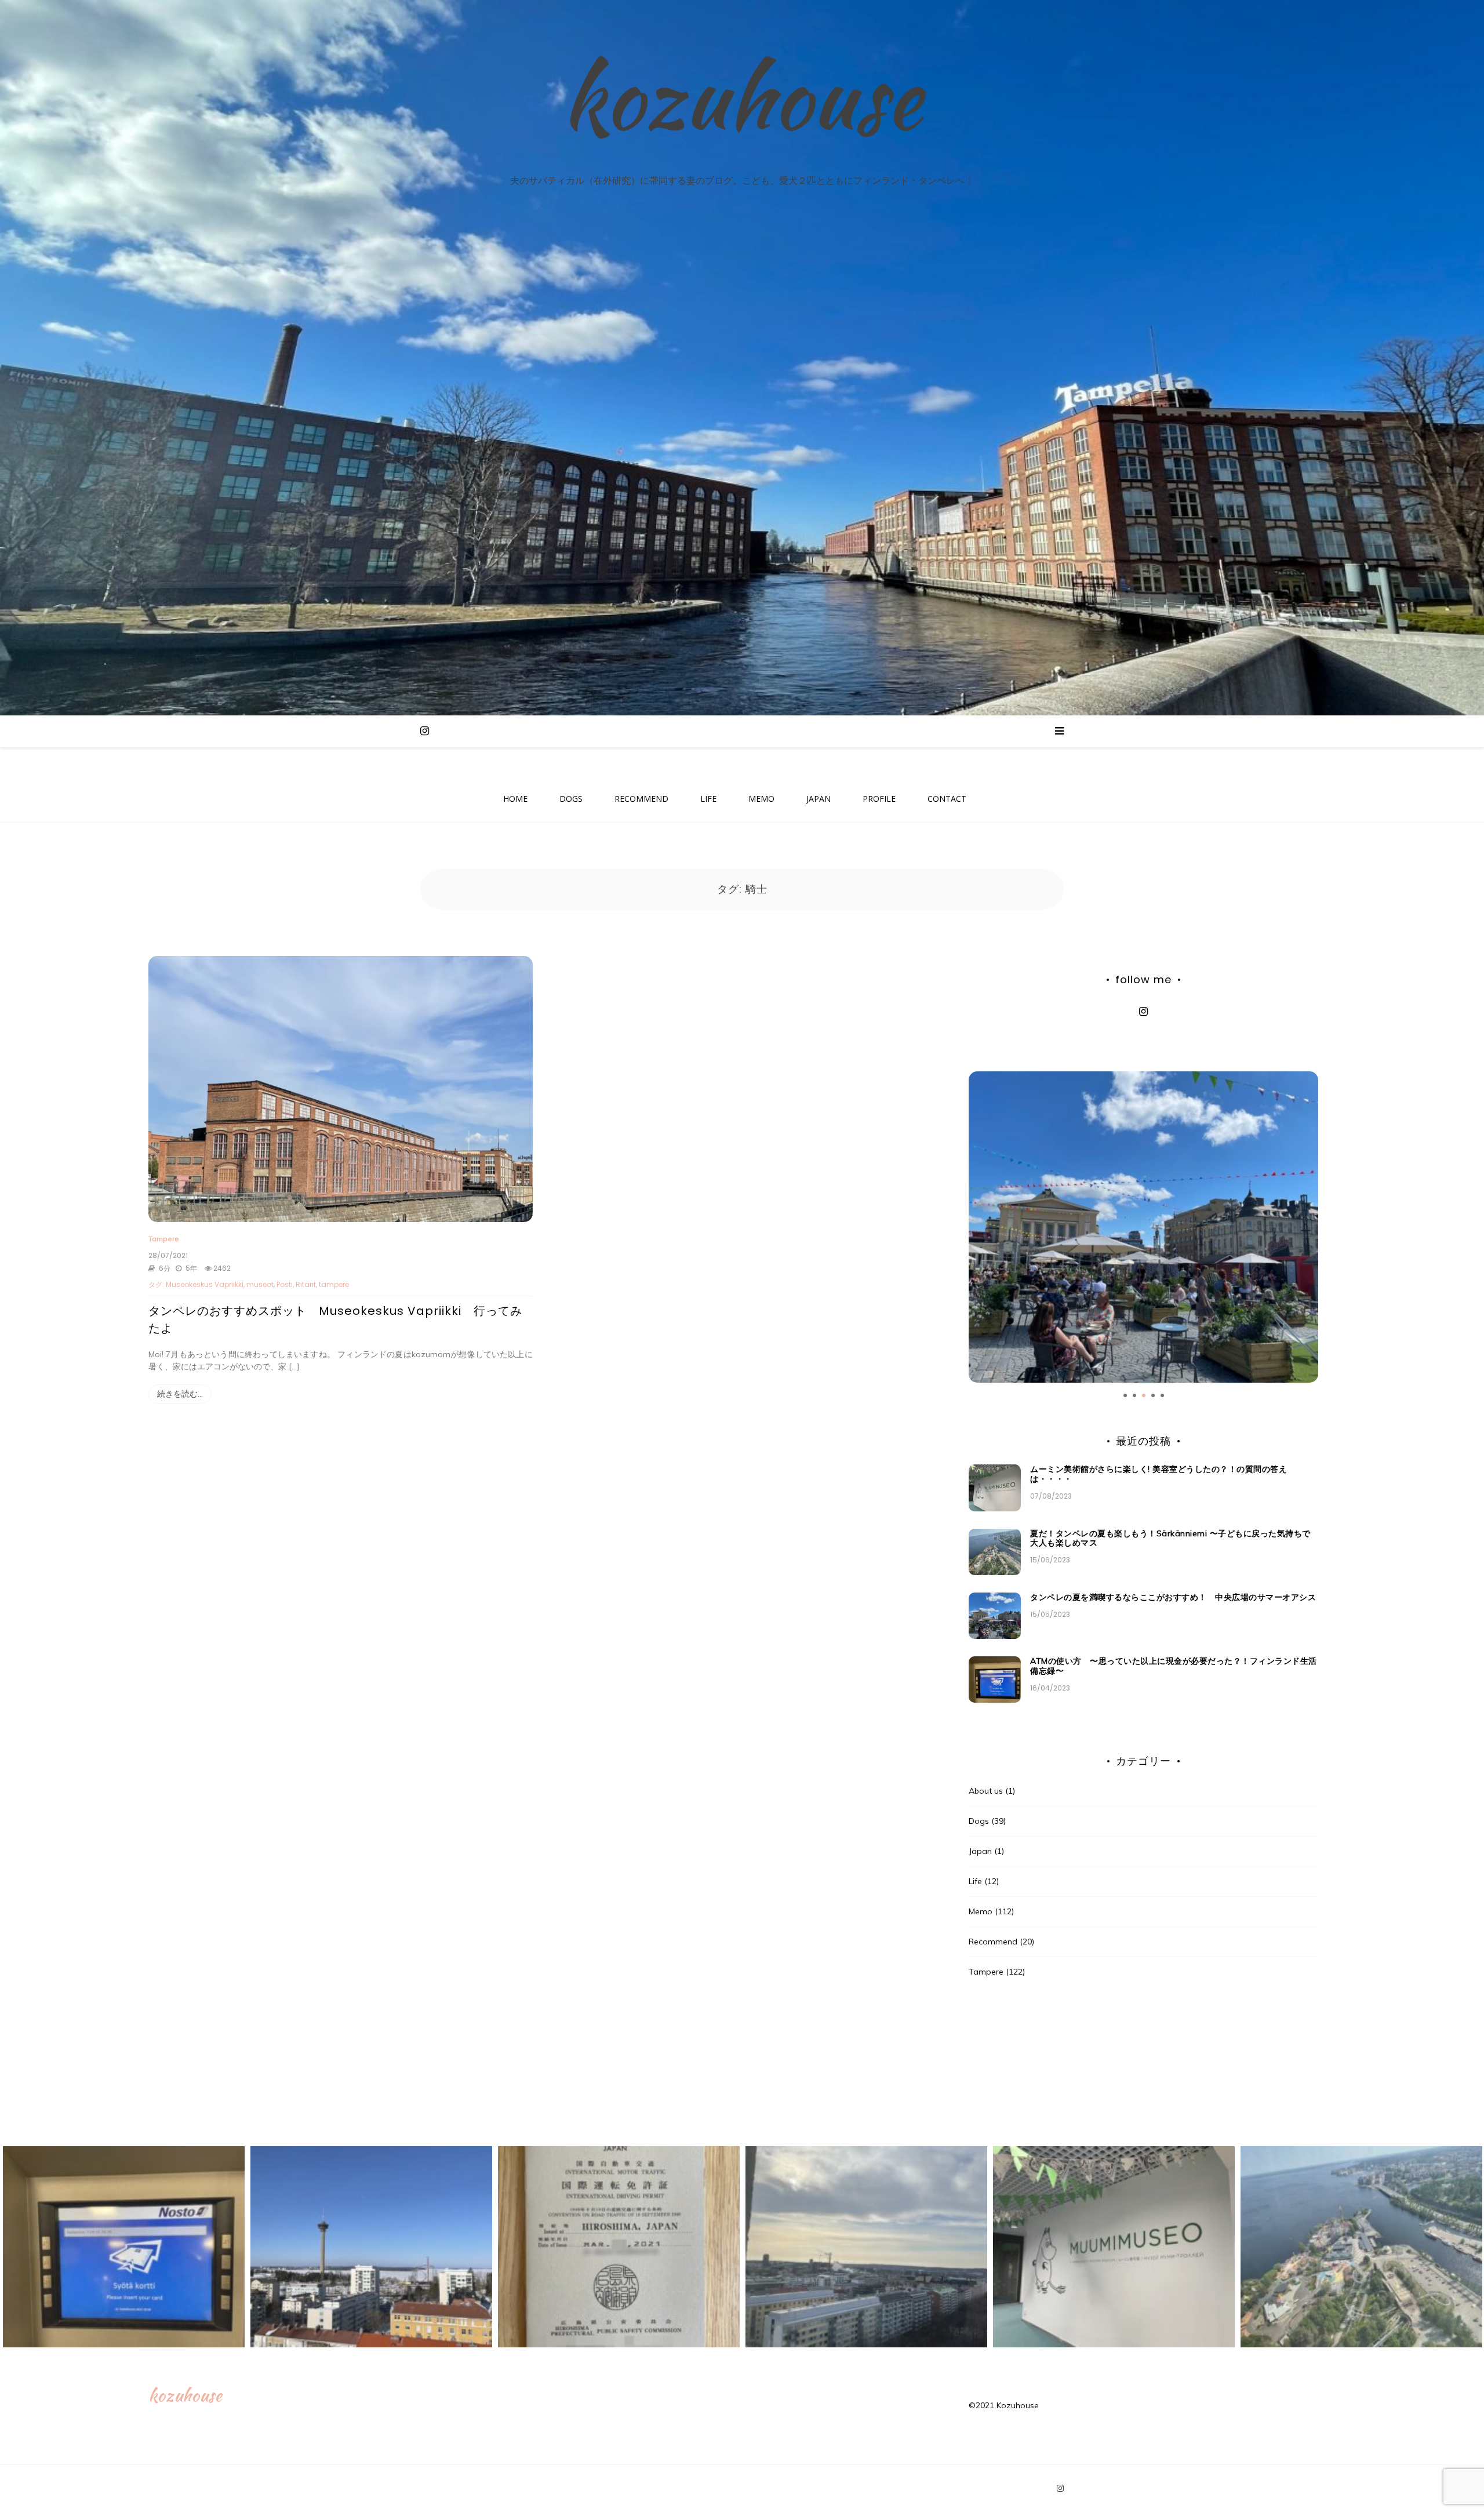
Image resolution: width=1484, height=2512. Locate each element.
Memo (981, 1911)
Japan (980, 1851)
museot (260, 1284)
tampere (334, 1284)
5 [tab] (1162, 1395)
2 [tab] (1134, 1395)
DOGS (571, 799)
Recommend (993, 1942)
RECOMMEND (641, 799)
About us (986, 1791)
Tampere (164, 1239)
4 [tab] (1153, 1395)
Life (975, 1881)
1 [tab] (1125, 1395)
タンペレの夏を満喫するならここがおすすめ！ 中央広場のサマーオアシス (1177, 1597)
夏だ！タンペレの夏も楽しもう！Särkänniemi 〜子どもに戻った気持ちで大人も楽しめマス (1170, 1538)
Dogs (979, 1821)
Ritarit (306, 1284)
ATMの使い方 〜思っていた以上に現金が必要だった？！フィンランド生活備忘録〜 (1174, 1666)
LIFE (708, 799)
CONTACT (947, 799)
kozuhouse (742, 97)
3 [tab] (1144, 1395)
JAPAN (819, 799)
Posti (285, 1284)
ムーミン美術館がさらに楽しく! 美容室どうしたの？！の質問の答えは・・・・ (1159, 1474)
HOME (515, 799)
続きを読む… (180, 1394)
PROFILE (879, 799)
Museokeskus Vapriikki (205, 1284)
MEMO (761, 799)
